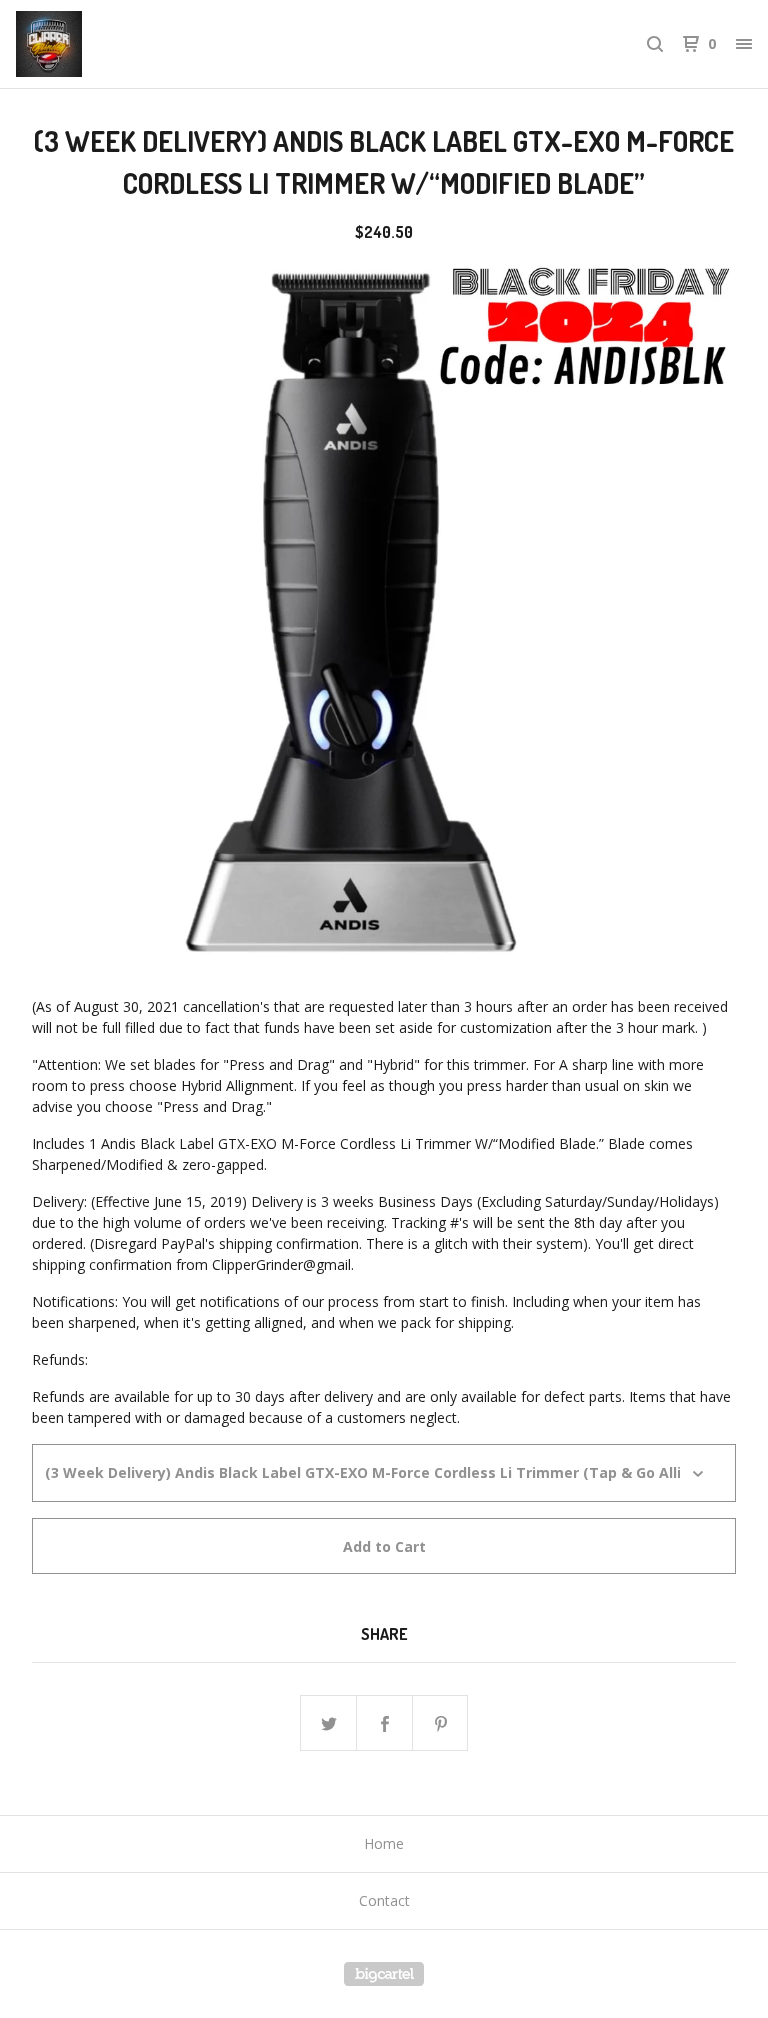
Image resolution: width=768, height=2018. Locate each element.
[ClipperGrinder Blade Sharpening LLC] (120, 44)
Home (384, 1843)
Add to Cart (384, 1546)
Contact (384, 1900)
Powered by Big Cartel (384, 1974)
